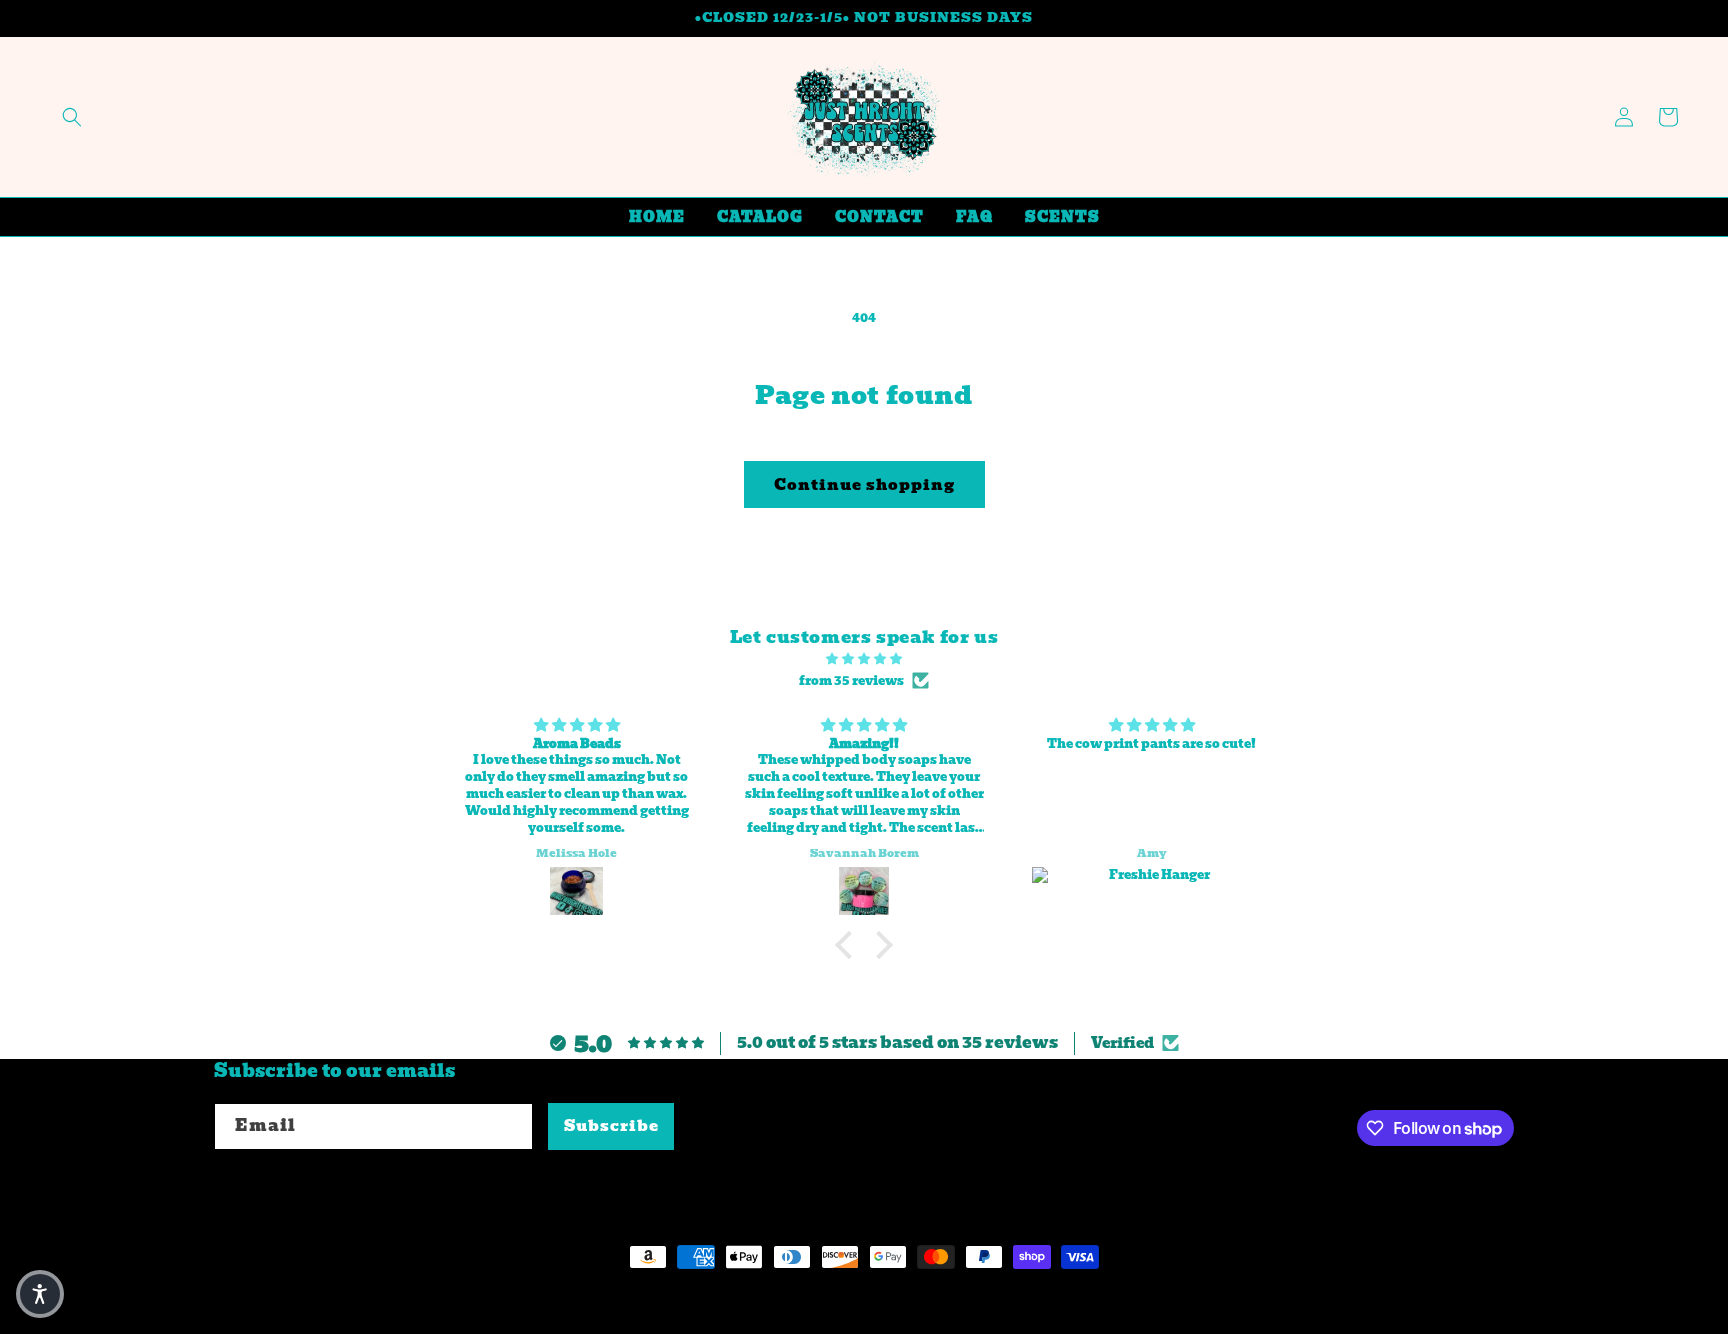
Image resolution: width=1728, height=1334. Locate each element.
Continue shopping (864, 485)
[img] (864, 659)
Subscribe (611, 1126)
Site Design (475, 1294)
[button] (72, 117)
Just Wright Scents (340, 1294)
